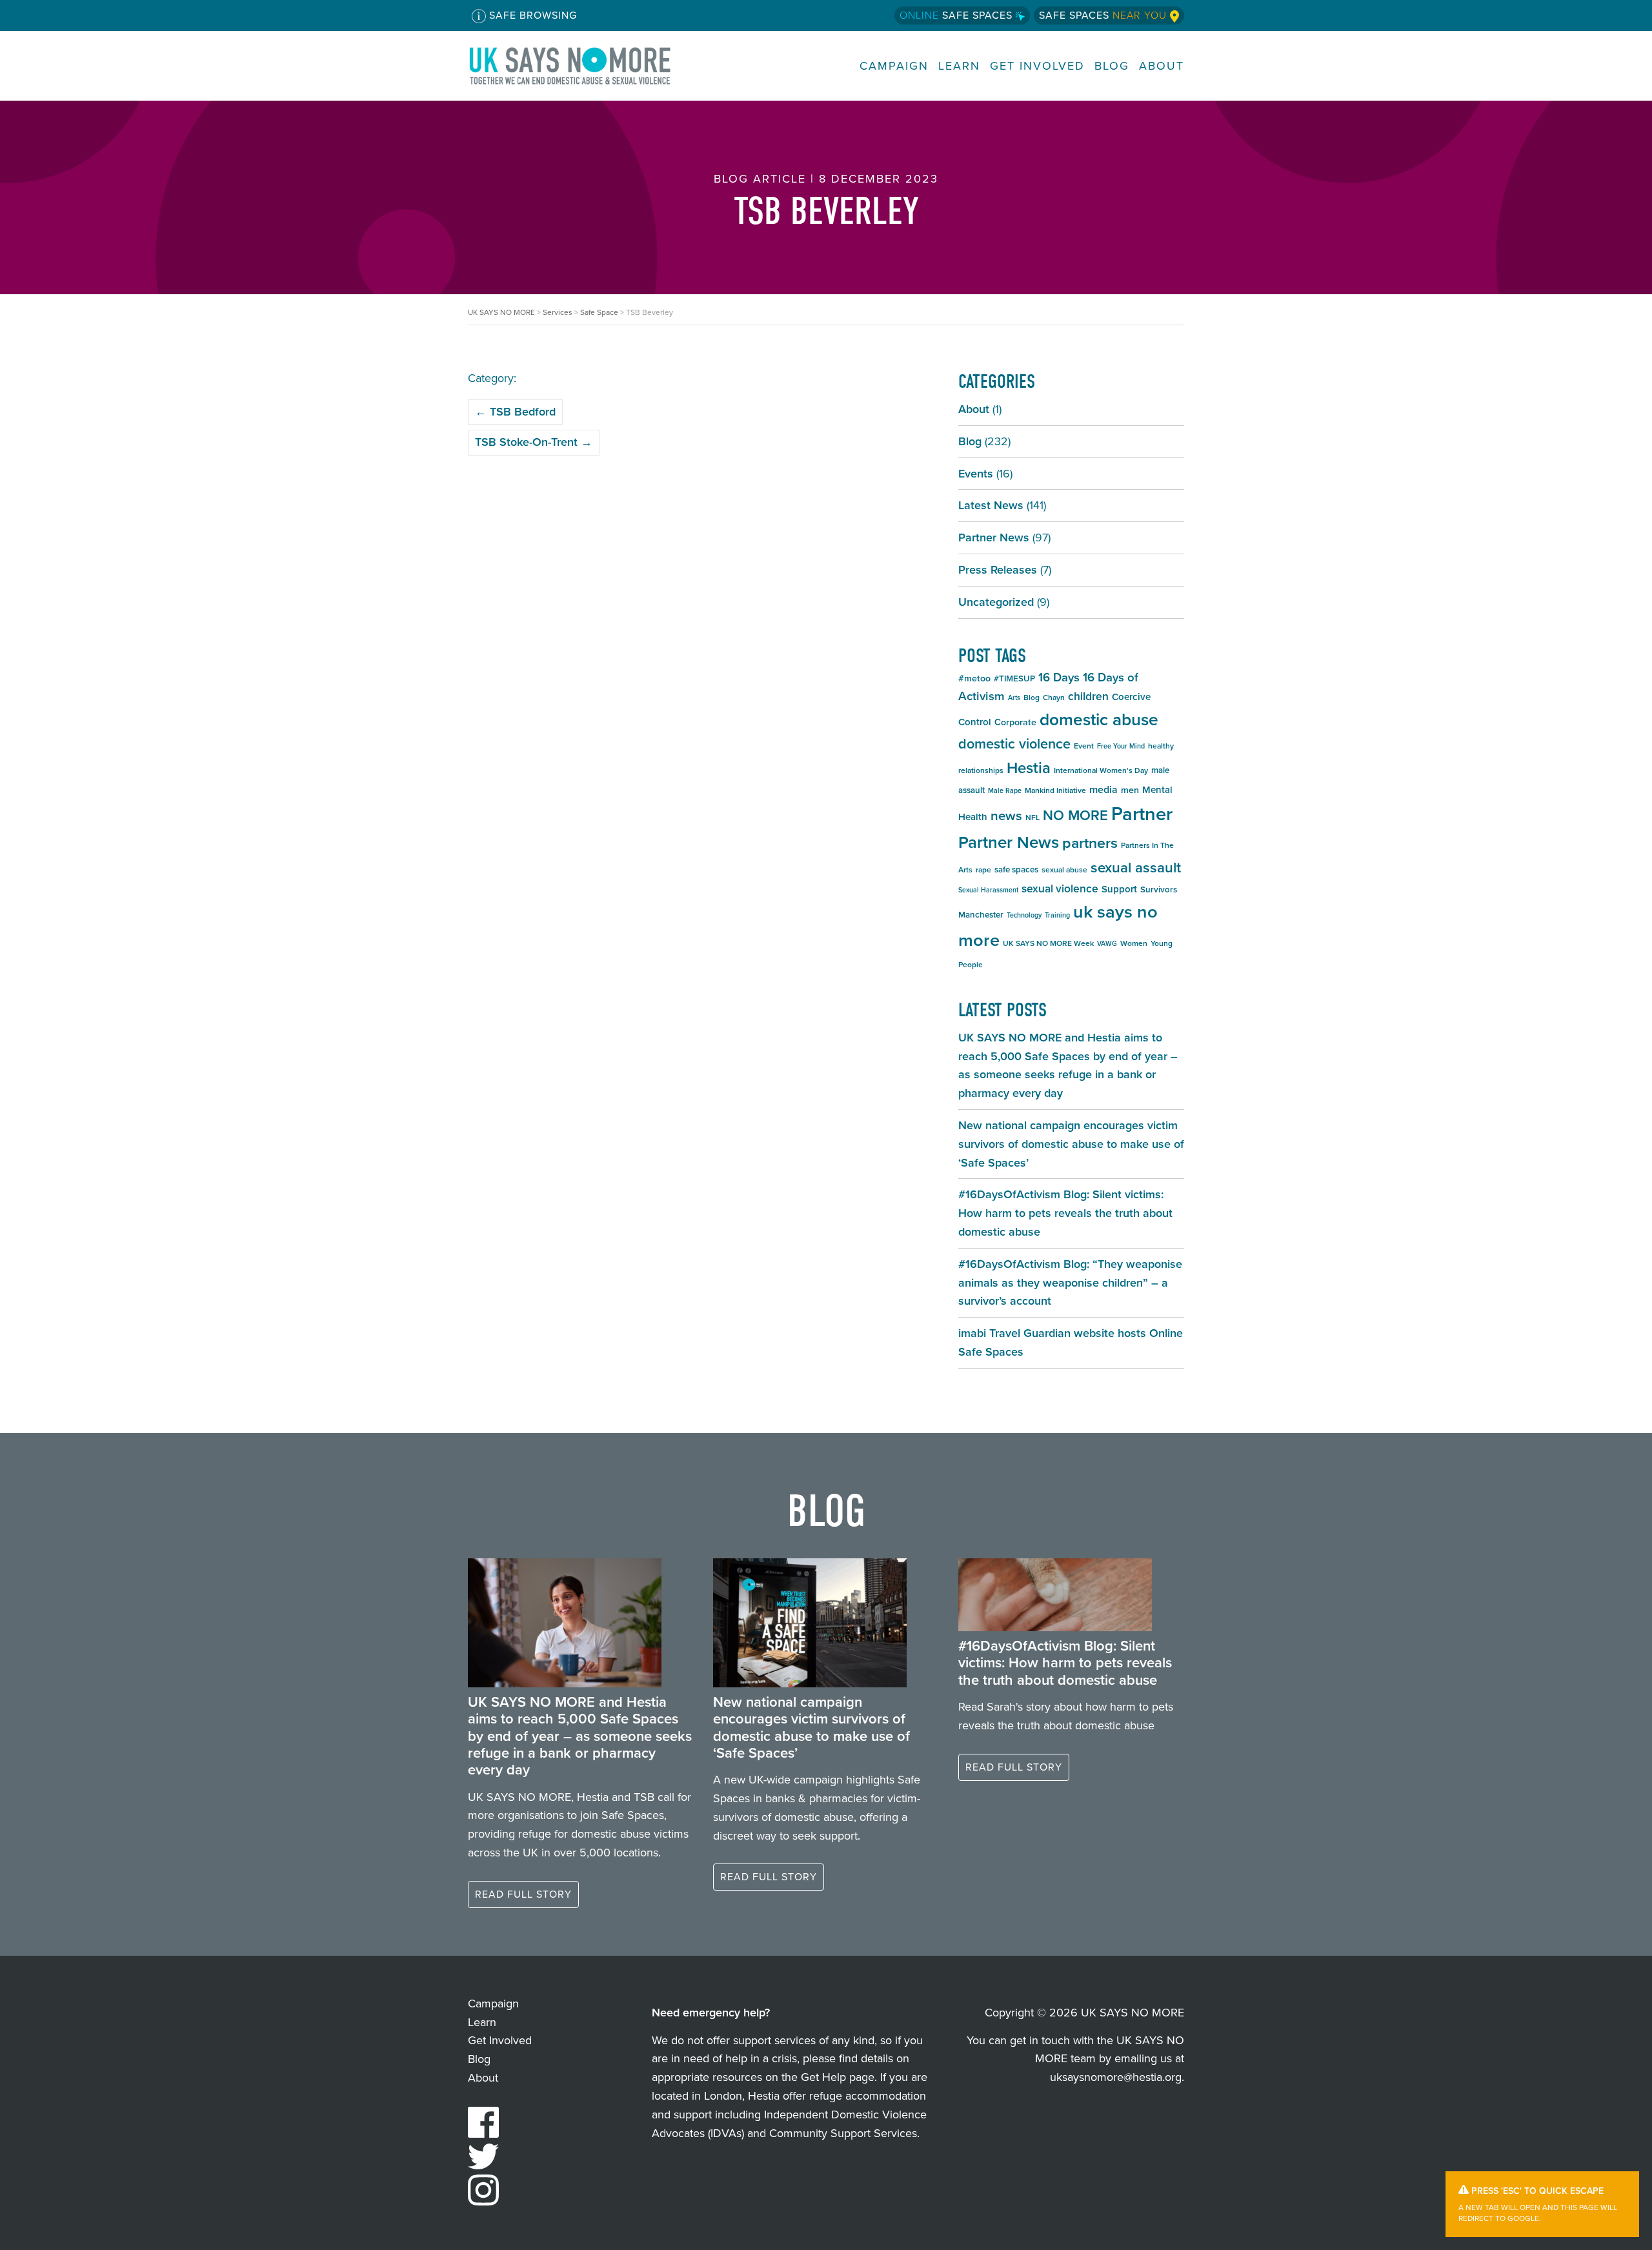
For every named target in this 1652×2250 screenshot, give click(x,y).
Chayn (1054, 698)
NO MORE (1075, 815)
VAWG (1107, 943)
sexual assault (1136, 868)
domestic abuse (1099, 719)
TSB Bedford (515, 412)
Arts (1014, 698)
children (1088, 696)
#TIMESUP (1014, 678)
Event (1084, 746)
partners (1090, 843)
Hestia (1029, 768)
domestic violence (1014, 744)
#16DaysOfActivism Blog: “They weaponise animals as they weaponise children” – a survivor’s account (1070, 1283)
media (1103, 789)
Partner (1142, 814)
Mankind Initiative (1055, 790)
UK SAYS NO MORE (583, 66)
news (1006, 816)
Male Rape (1005, 790)
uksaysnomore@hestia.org (1116, 2077)
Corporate (1015, 722)
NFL (1032, 818)
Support (1119, 889)
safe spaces (1016, 869)
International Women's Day (1101, 770)
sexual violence (1060, 889)
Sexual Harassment (988, 890)
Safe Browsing (531, 15)
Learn (959, 66)
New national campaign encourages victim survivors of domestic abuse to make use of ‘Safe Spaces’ (1071, 1144)
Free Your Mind (1121, 746)
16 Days (1059, 677)
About (1162, 66)
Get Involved (1037, 66)
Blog (1112, 66)
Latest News (991, 505)
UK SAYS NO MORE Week (1048, 943)
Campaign (894, 66)
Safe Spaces (958, 15)
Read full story (523, 1894)
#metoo (974, 678)
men (1130, 790)
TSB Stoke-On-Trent (534, 442)
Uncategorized (996, 602)
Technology (1024, 915)
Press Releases (998, 570)
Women (1134, 943)
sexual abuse (1064, 870)
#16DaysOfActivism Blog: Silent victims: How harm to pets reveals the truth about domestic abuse (1065, 1213)
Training (1057, 915)
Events (976, 474)
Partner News (994, 537)
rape (983, 870)
